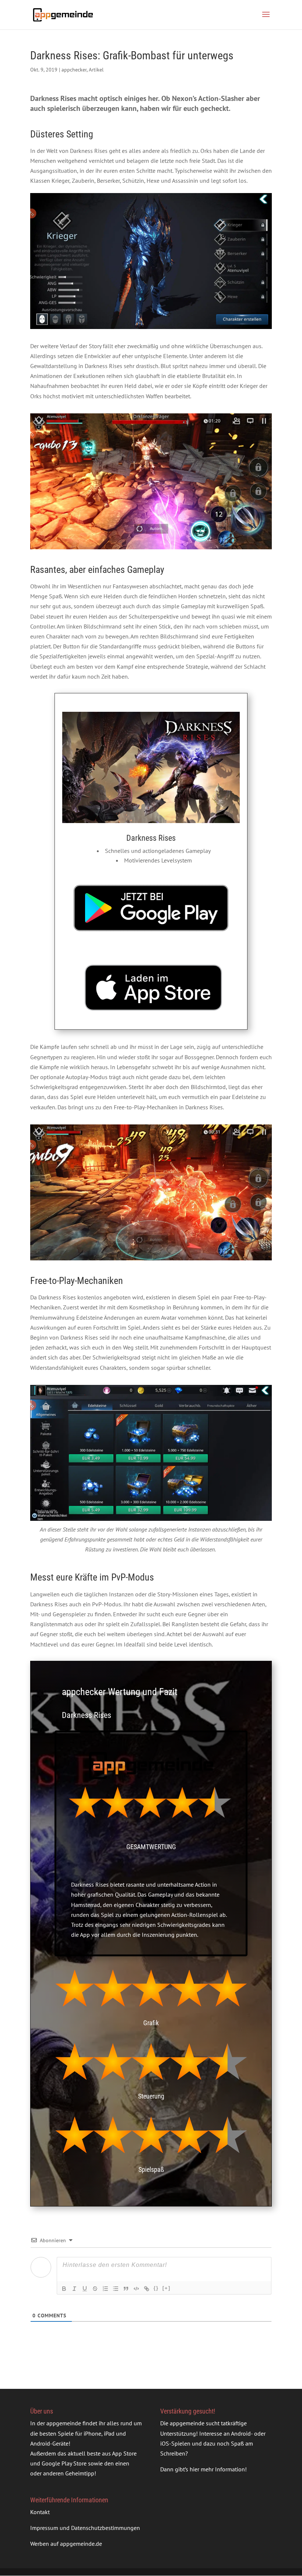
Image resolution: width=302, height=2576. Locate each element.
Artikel (96, 70)
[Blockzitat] (126, 2289)
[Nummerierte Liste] (105, 2289)
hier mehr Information (217, 2470)
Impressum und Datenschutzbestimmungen (85, 2528)
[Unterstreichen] (85, 2289)
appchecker (74, 70)
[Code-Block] (136, 2289)
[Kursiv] (74, 2289)
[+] (166, 2288)
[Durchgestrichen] (95, 2289)
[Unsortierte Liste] (116, 2289)
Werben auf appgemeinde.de (66, 2544)
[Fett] (64, 2289)
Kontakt (40, 2512)
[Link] (147, 2289)
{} (156, 2288)
